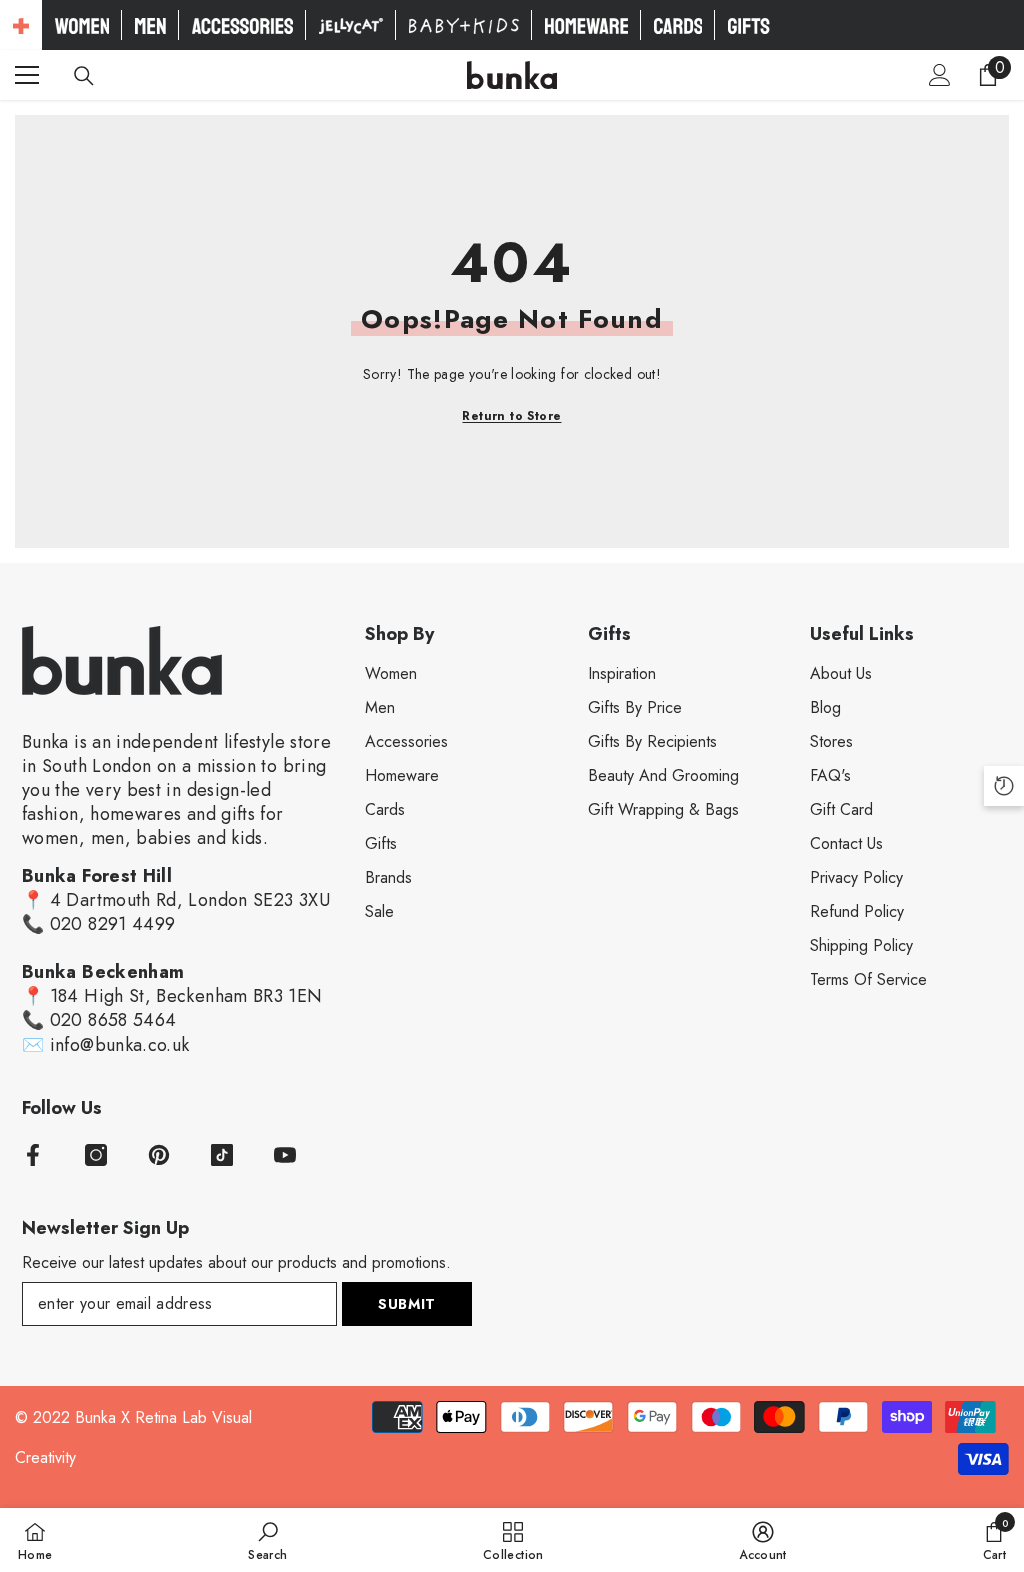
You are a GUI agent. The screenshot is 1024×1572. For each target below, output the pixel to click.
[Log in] (940, 75)
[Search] (84, 76)
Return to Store (511, 416)
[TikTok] (222, 1155)
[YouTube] (285, 1155)
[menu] (27, 75)
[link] (267, 1540)
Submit (407, 1304)
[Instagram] (96, 1155)
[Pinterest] (159, 1155)
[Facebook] (33, 1155)
